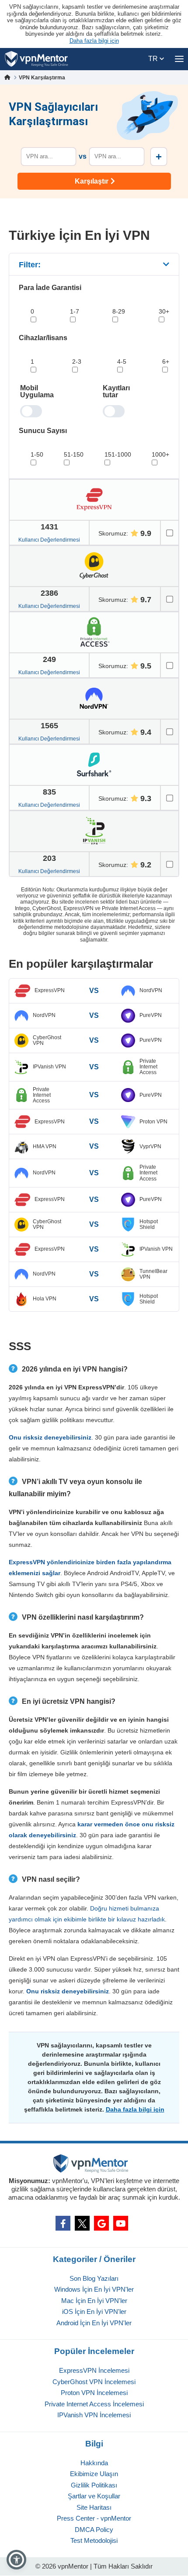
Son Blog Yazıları (94, 2278)
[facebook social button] (63, 2223)
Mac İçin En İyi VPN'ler (94, 2301)
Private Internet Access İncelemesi (94, 2404)
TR (154, 59)
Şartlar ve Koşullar (94, 2496)
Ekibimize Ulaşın (94, 2474)
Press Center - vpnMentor (94, 2518)
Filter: (30, 265)
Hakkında (94, 2463)
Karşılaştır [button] (92, 181)
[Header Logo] (37, 59)
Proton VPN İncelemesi (94, 2393)
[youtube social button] (121, 2223)
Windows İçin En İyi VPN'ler (94, 2289)
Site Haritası (94, 2507)
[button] (16, 2560)
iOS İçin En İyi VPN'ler (94, 2312)
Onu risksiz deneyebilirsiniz (50, 1437)
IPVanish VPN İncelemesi (94, 2415)
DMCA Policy (94, 2530)
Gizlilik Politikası (94, 2485)
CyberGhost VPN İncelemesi (94, 2382)
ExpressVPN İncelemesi (94, 2370)
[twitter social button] (82, 2223)
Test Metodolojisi (94, 2540)
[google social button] (101, 2223)
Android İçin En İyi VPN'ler (94, 2323)
